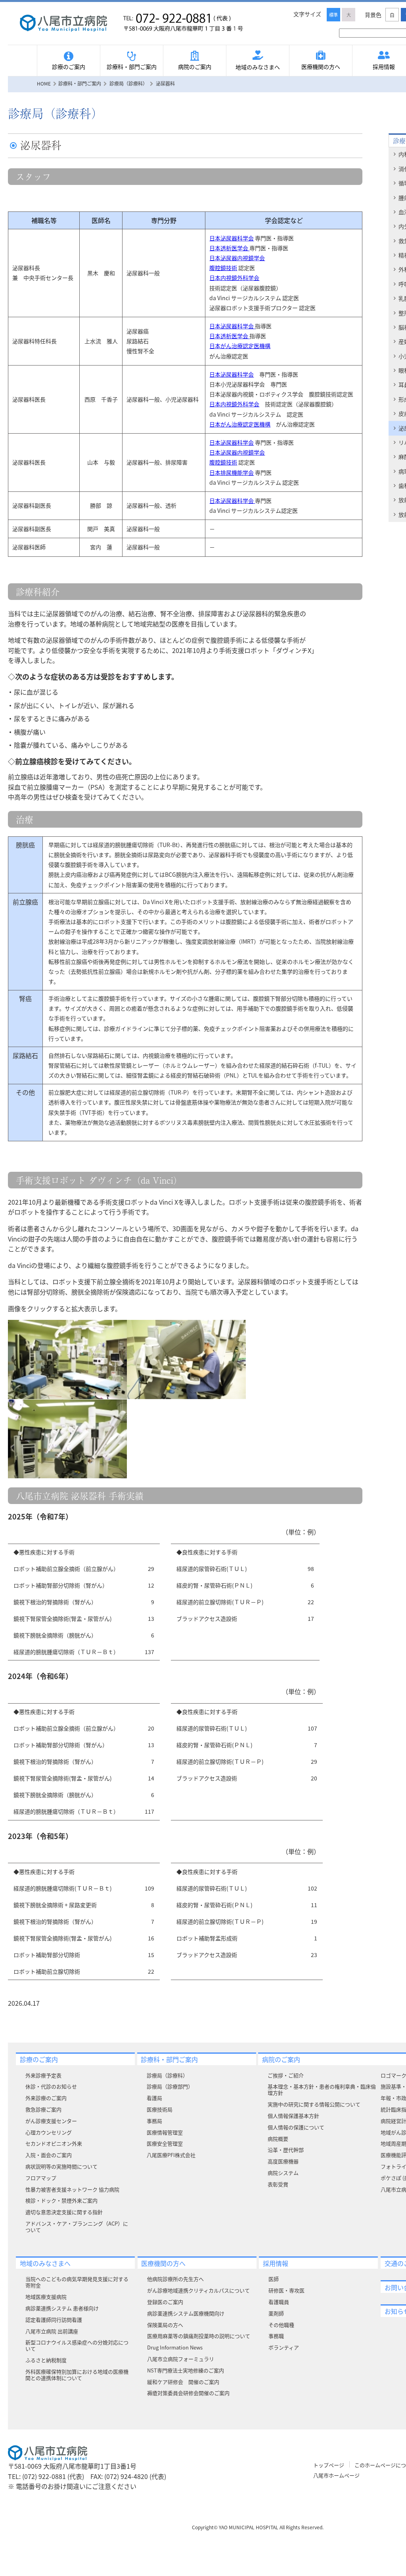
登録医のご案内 (165, 2302)
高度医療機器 (283, 2161)
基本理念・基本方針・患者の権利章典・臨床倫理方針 (322, 2090)
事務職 (276, 2336)
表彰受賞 (278, 2184)
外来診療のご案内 (46, 2098)
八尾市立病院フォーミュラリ (181, 2359)
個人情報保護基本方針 (293, 2116)
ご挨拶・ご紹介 (286, 2075)
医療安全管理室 (165, 2143)
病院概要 (278, 2139)
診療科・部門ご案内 (132, 67)
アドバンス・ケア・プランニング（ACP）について (77, 2227)
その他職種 (281, 2325)
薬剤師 (276, 2313)
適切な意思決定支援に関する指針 (64, 2212)
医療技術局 (160, 2109)
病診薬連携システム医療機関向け (186, 2313)
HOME (44, 83)
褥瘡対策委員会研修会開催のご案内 (188, 2393)
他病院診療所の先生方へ (175, 2279)
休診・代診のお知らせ (51, 2086)
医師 (274, 2279)
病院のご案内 (195, 67)
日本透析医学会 (229, 248)
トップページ (329, 2465)
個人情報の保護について (296, 2127)
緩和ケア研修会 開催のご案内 (183, 2382)
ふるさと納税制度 (46, 2360)
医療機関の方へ (321, 67)
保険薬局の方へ (165, 2325)
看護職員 (279, 2302)
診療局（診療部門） (170, 2086)
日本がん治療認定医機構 (240, 346)
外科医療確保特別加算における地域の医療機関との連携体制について (77, 2375)
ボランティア (284, 2347)
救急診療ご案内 (43, 2109)
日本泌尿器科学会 (232, 238)
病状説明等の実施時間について (61, 2166)
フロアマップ (41, 2178)
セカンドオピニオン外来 (54, 2143)
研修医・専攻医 (286, 2290)
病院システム (283, 2173)
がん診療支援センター (51, 2121)
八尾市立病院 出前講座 (52, 2331)
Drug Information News (175, 2347)
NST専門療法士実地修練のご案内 (186, 2370)
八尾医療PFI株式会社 (171, 2155)
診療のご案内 (69, 67)
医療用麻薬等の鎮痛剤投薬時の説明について (199, 2336)
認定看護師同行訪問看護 (54, 2320)
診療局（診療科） (167, 2075)
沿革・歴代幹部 (286, 2150)
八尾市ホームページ (336, 2475)
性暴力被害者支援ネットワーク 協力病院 (72, 2189)
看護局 (154, 2098)
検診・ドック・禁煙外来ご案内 (61, 2200)
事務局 (154, 2121)
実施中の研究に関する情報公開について (314, 2104)
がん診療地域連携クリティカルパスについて (198, 2290)
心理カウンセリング (49, 2132)
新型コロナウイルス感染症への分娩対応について (77, 2345)
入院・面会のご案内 (49, 2155)
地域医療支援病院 (46, 2297)
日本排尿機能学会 (232, 472)
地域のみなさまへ (258, 67)
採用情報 (276, 2263)
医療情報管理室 (165, 2132)
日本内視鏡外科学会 (234, 278)
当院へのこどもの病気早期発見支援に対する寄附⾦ (77, 2282)
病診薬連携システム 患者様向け (62, 2308)
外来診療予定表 (43, 2075)
